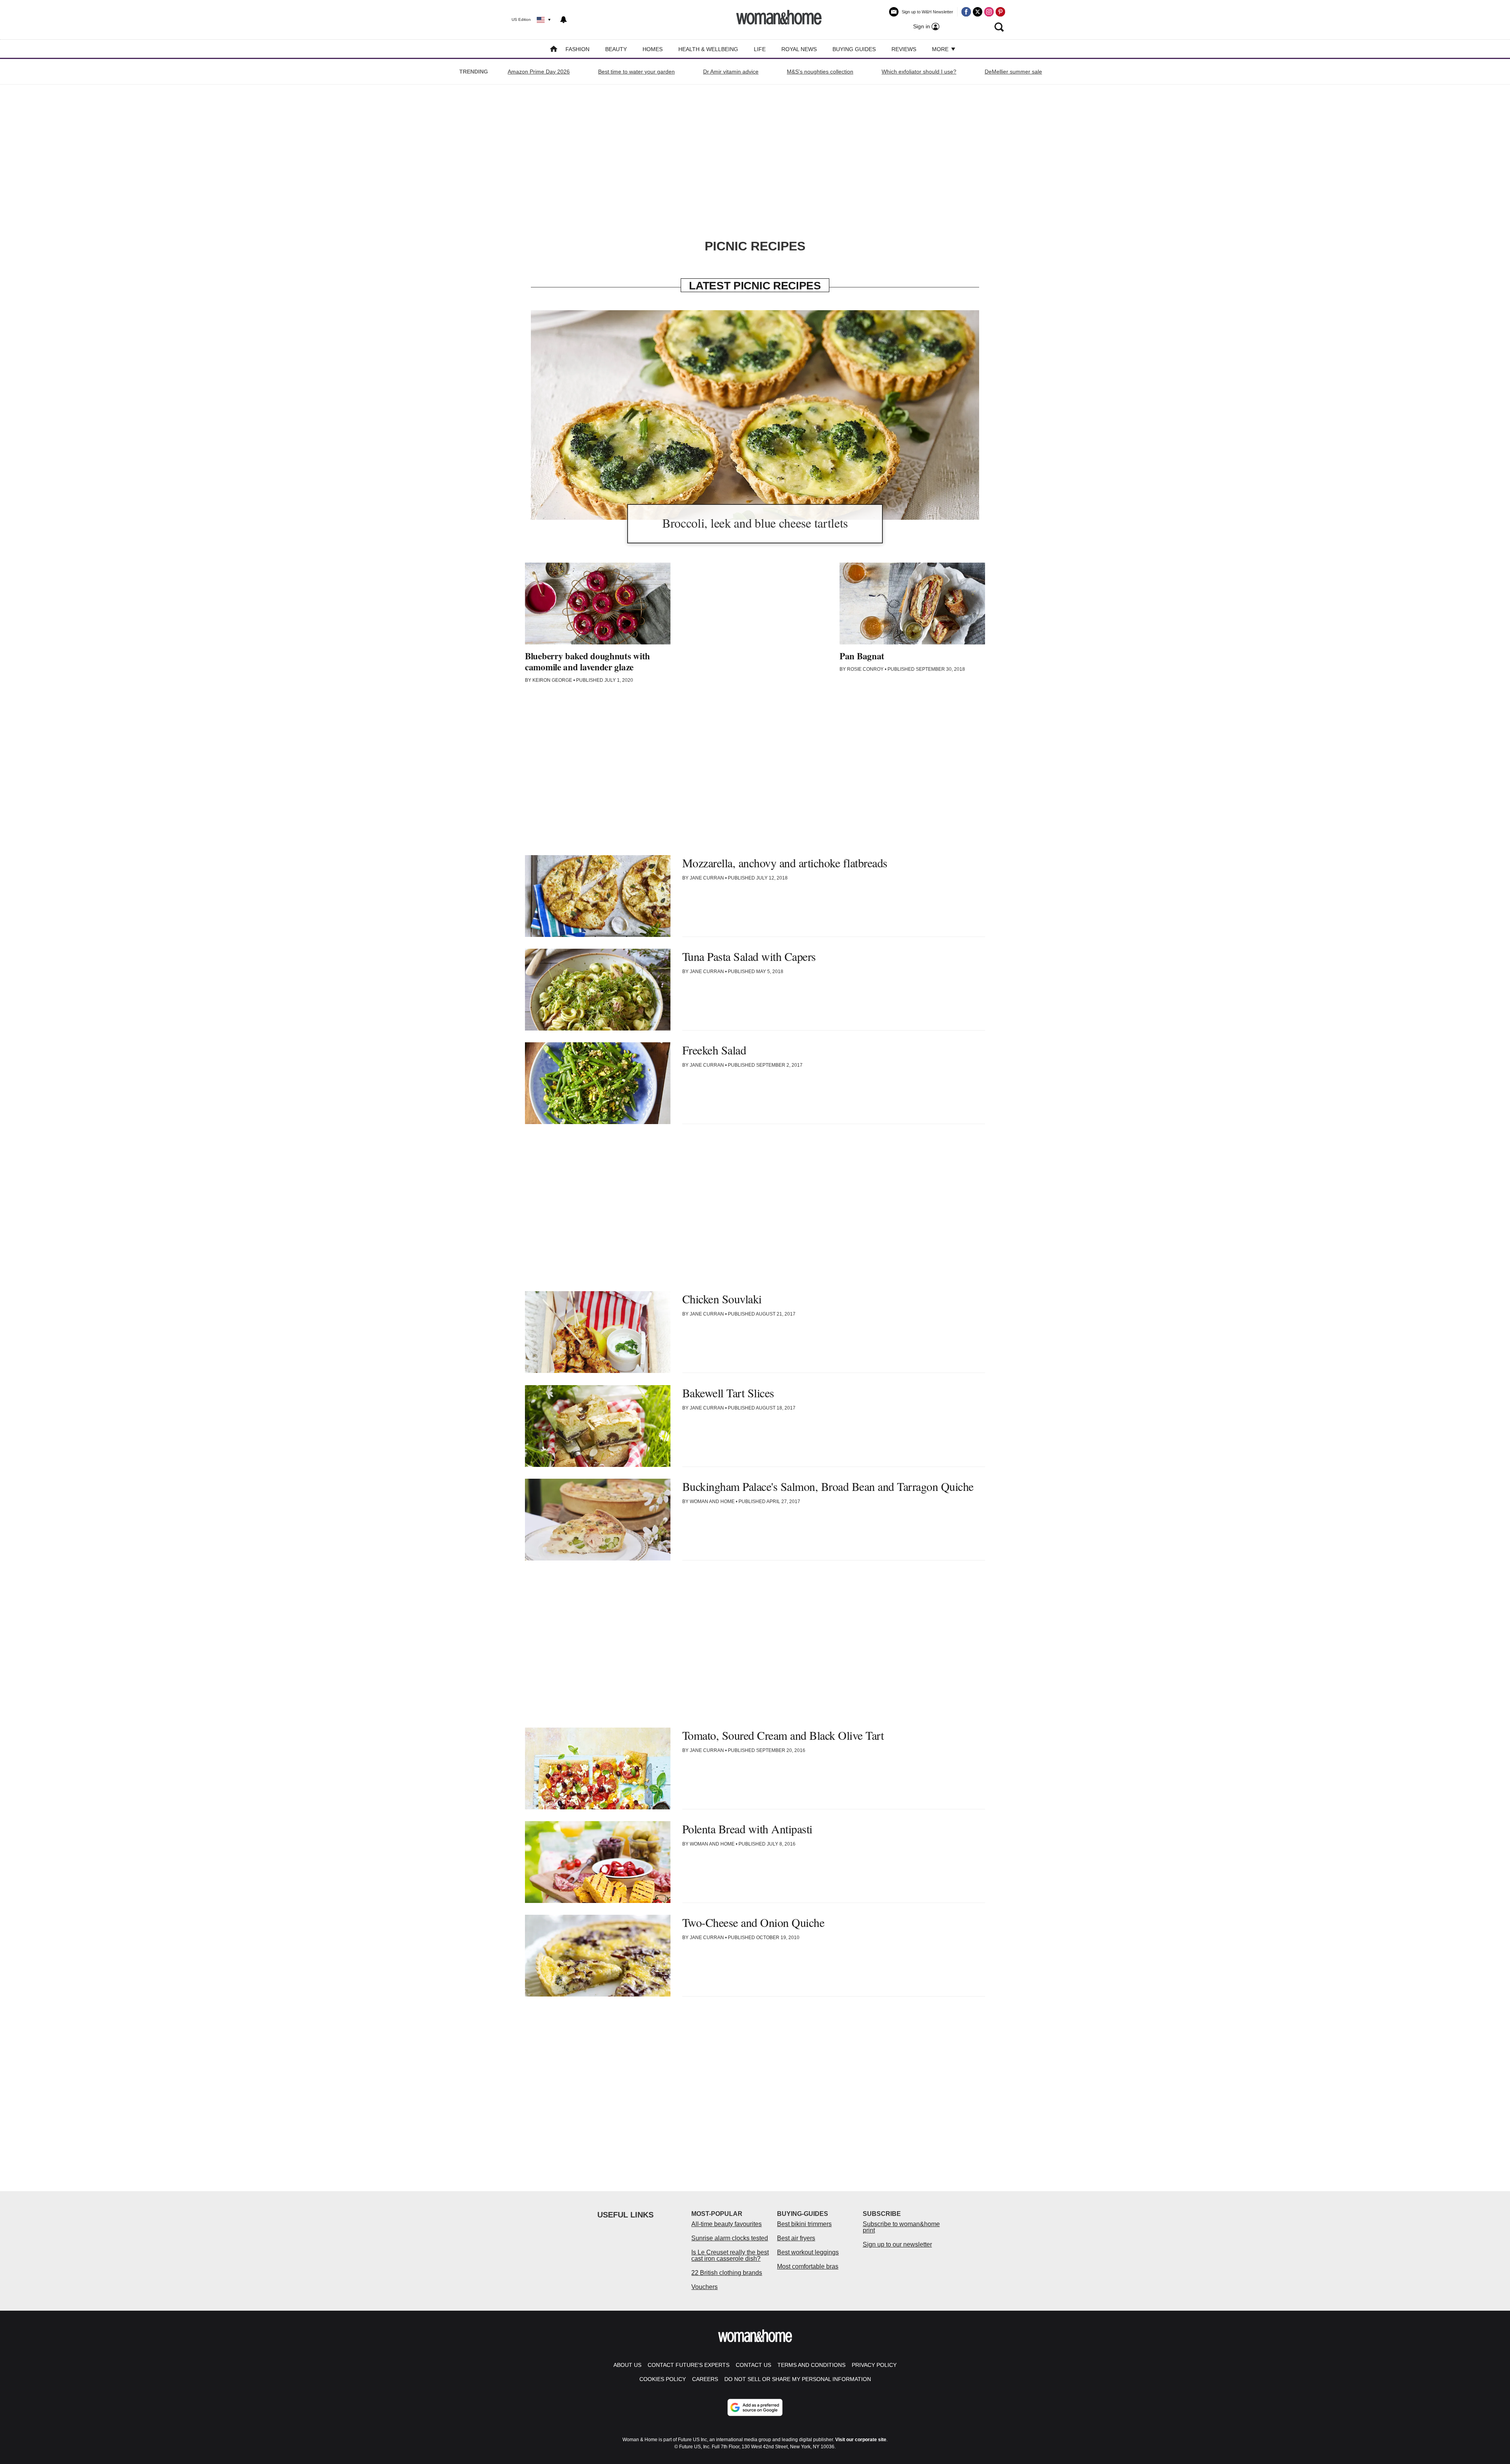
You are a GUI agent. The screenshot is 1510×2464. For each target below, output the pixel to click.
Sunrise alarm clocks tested (730, 2238)
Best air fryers (796, 2238)
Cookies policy (663, 2379)
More (941, 49)
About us (627, 2365)
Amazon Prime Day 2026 (539, 72)
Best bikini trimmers (804, 2224)
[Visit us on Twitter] (978, 12)
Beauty (616, 49)
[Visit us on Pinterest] (1000, 12)
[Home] (554, 50)
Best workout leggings (808, 2252)
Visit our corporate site (861, 2440)
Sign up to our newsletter (897, 2244)
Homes (653, 49)
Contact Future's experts (689, 2365)
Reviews (904, 49)
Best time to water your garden (636, 72)
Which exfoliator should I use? (919, 72)
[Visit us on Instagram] (989, 12)
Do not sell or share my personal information (798, 2379)
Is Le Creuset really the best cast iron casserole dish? (730, 2255)
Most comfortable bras (808, 2266)
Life (760, 49)
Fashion (577, 49)
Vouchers (704, 2287)
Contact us (753, 2365)
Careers (705, 2379)
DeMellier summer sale (1013, 72)
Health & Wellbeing (708, 49)
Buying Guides (854, 49)
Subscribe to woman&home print (901, 2227)
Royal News (799, 49)
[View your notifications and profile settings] (563, 20)
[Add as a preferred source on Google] (755, 2407)
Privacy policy (874, 2365)
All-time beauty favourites (726, 2224)
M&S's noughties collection (820, 72)
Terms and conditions (811, 2365)
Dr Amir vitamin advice (731, 72)
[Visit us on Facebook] (966, 12)
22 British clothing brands (727, 2273)
